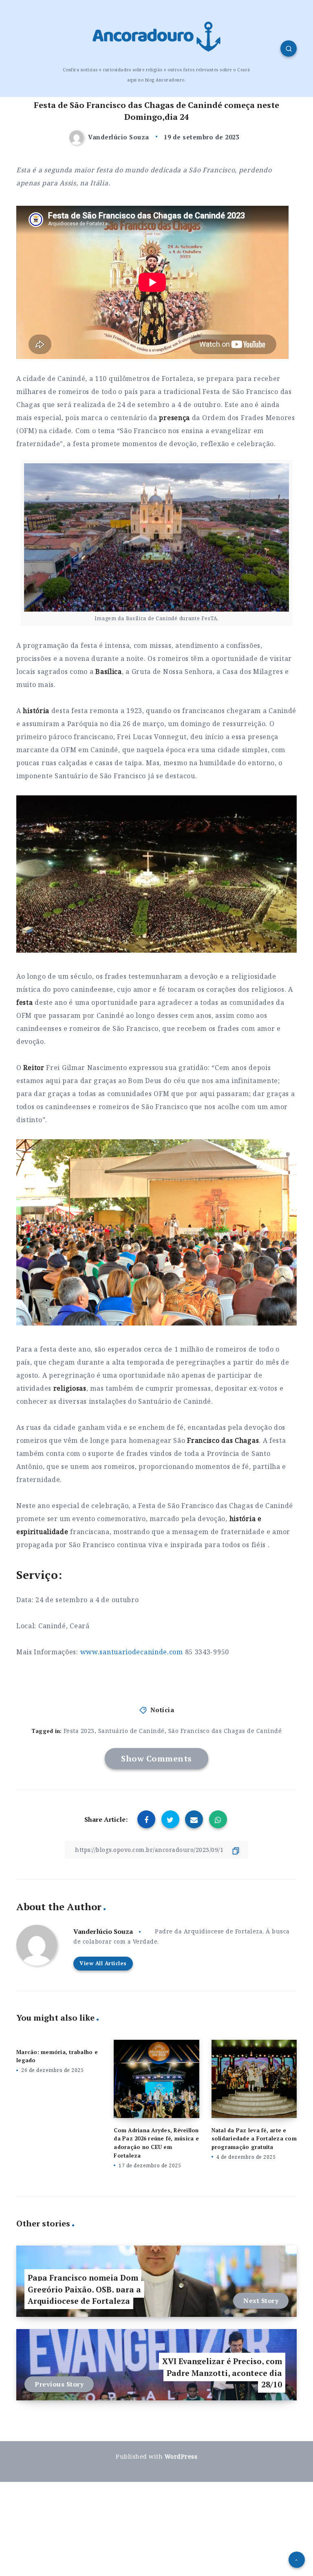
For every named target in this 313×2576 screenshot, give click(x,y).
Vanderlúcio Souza (103, 1931)
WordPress (181, 2456)
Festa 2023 (79, 1731)
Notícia (162, 1710)
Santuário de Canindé (131, 1731)
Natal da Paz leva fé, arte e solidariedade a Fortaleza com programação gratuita (254, 2139)
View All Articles (103, 1963)
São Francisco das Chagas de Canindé (225, 1731)
